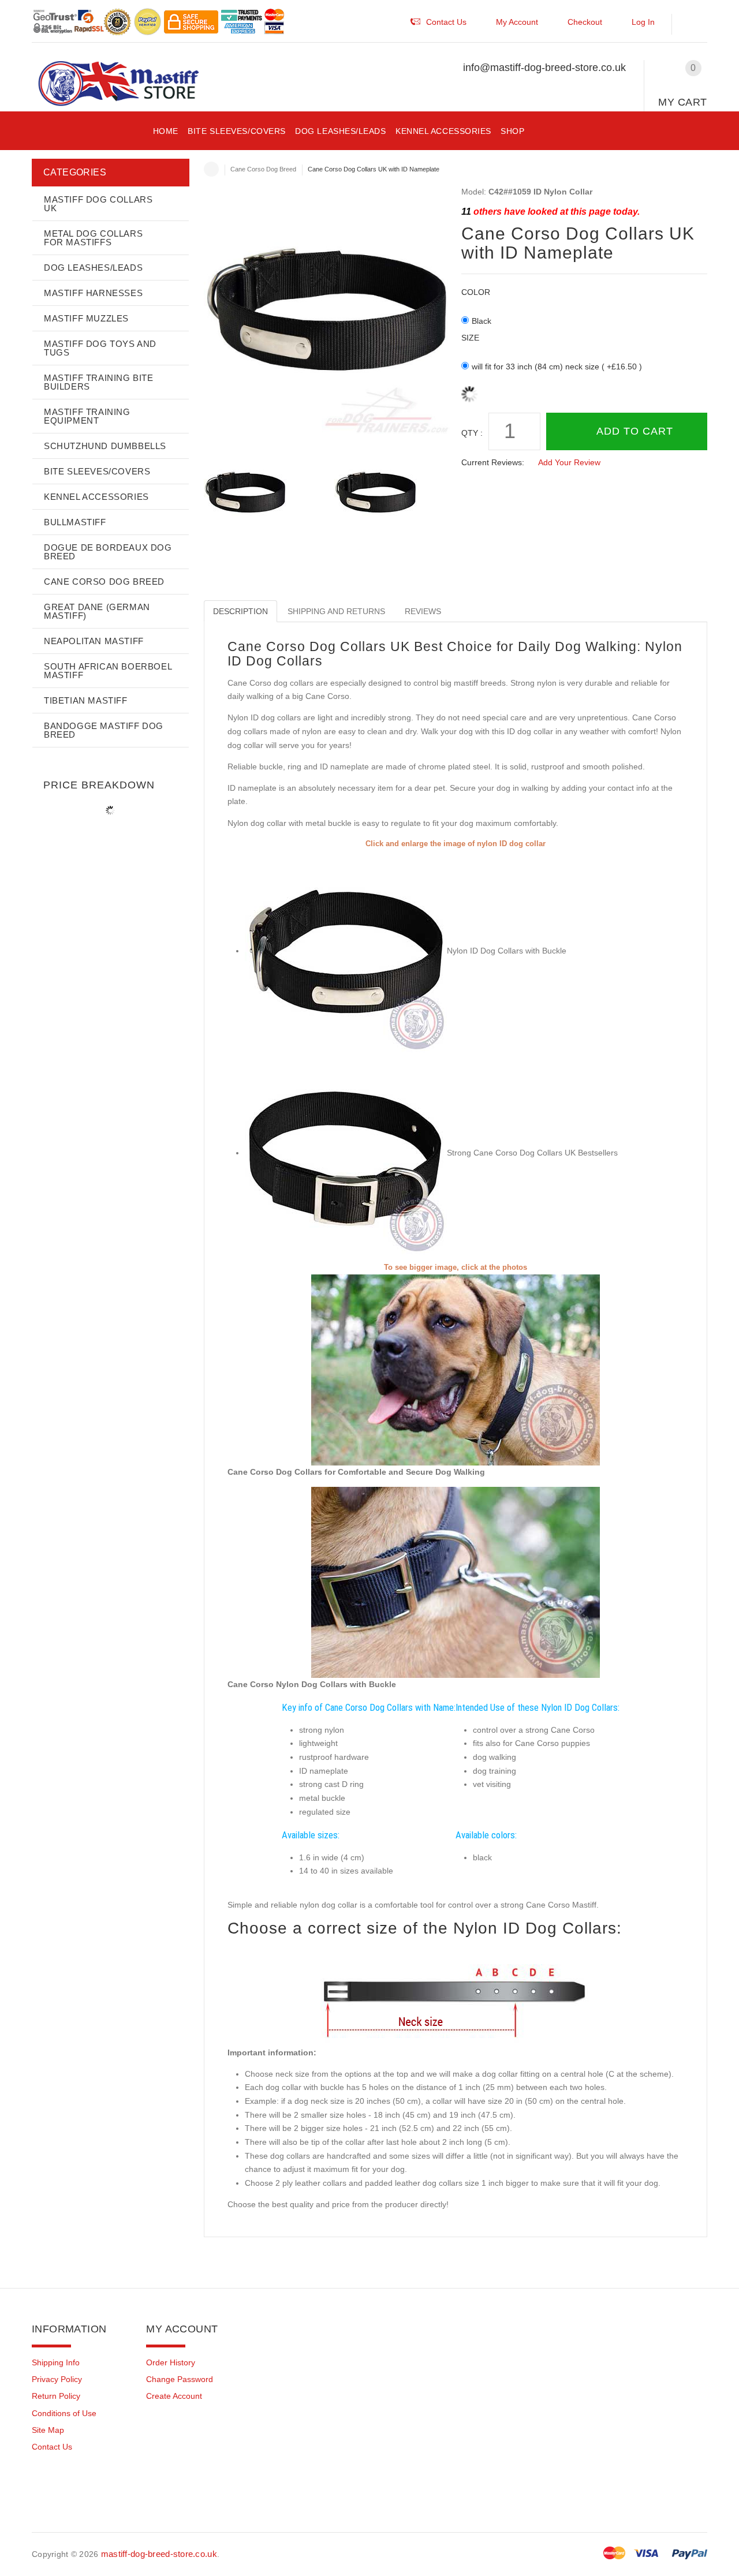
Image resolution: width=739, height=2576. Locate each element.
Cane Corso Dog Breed (263, 169)
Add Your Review (569, 462)
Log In (643, 22)
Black (482, 321)
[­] (695, 25)
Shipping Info (56, 2362)
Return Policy (56, 2396)
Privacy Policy (57, 2379)
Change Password (180, 2379)
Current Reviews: (493, 462)
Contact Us (52, 2447)
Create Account (174, 2396)
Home (211, 169)
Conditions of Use (64, 2413)
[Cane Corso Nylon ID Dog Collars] (456, 1582)
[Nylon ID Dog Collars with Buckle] (346, 951)
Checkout (585, 22)
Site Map (48, 2430)
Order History (171, 2362)
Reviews (423, 611)
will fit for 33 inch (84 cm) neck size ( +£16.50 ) (557, 367)
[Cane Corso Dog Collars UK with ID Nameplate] (262, 493)
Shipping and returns (336, 611)
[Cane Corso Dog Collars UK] (346, 1153)
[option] (262, 493)
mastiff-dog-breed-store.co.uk (159, 2554)
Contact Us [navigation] (446, 22)
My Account (517, 22)
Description (240, 611)
